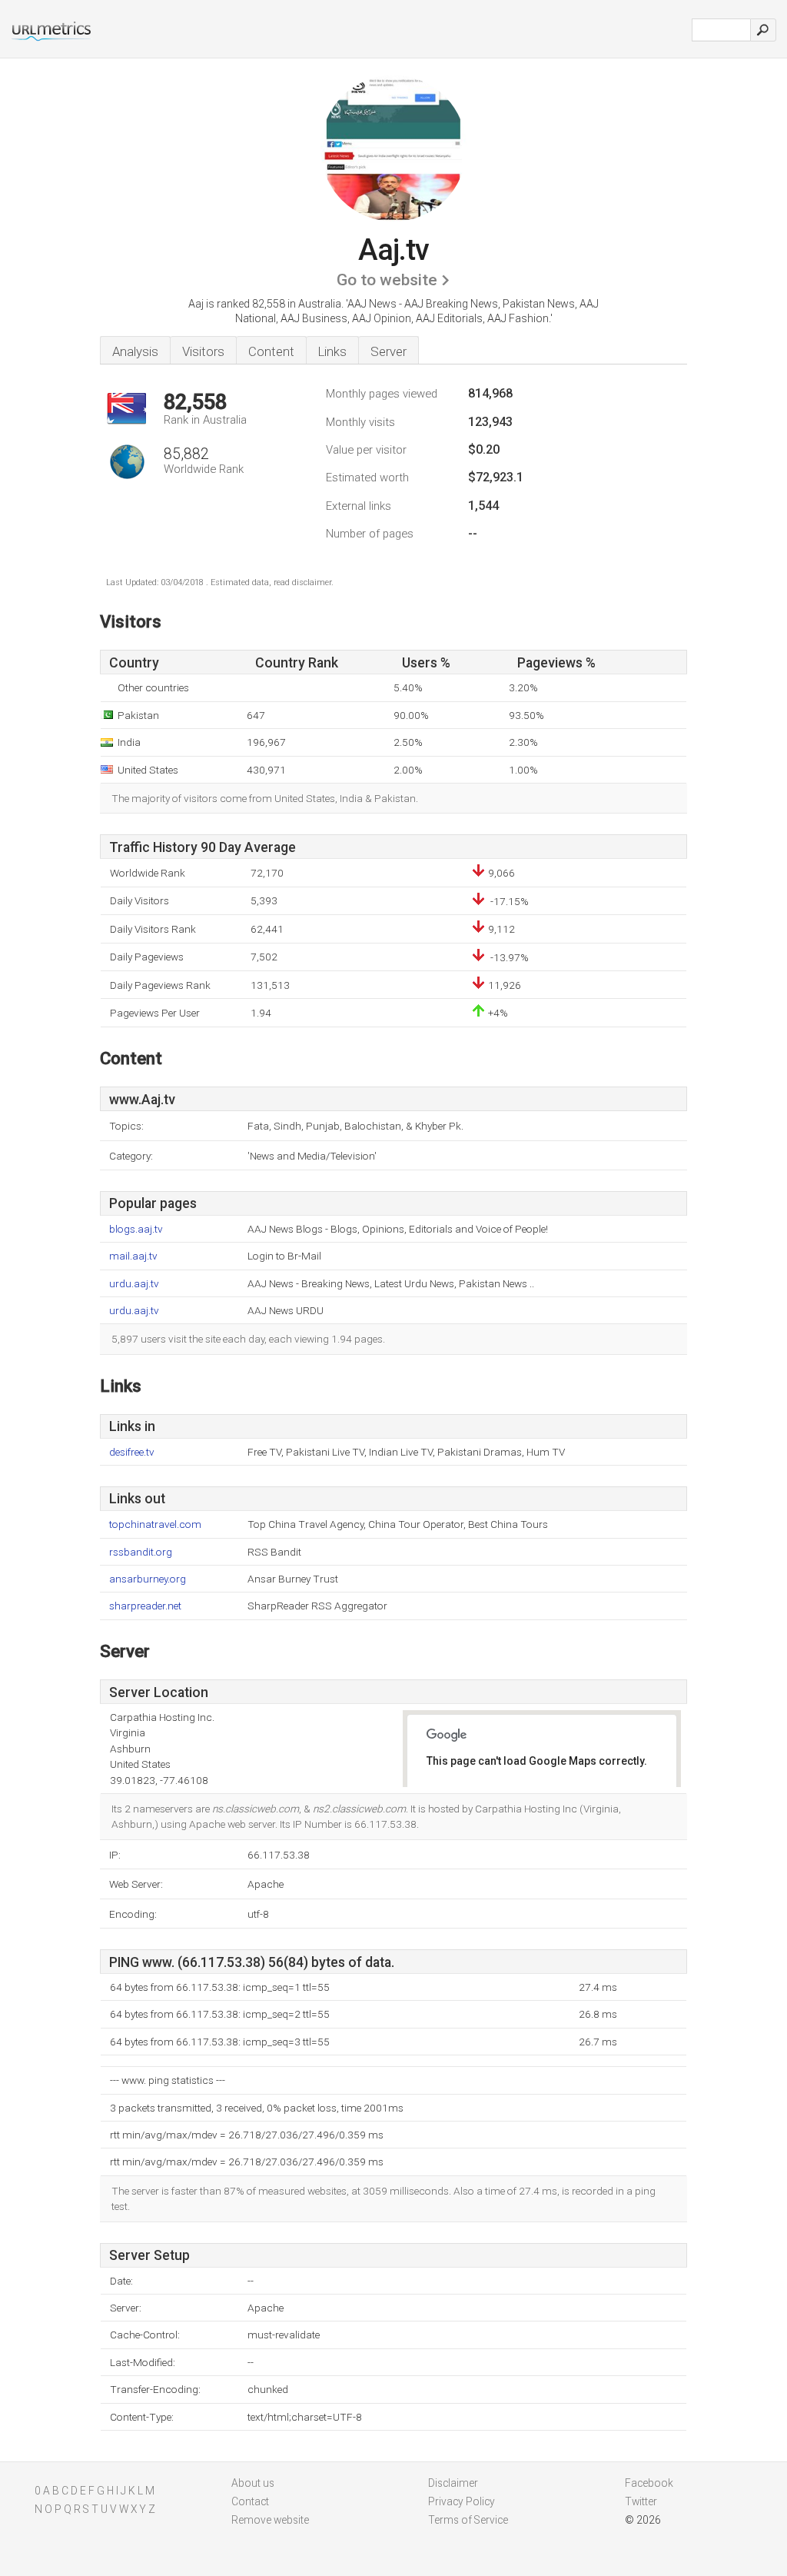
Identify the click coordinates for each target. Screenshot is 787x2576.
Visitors (203, 351)
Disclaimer (453, 2483)
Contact (250, 2501)
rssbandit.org (141, 1552)
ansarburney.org (148, 1579)
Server (389, 351)
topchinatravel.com (155, 1524)
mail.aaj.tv (133, 1256)
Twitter (641, 2501)
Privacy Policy (462, 2501)
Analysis (135, 351)
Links (332, 351)
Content (271, 351)
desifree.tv (132, 1452)
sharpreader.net (145, 1606)
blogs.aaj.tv (136, 1229)
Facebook (649, 2483)
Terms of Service (468, 2520)
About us (253, 2483)
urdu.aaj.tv (134, 1284)
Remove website (270, 2520)
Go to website (387, 280)
